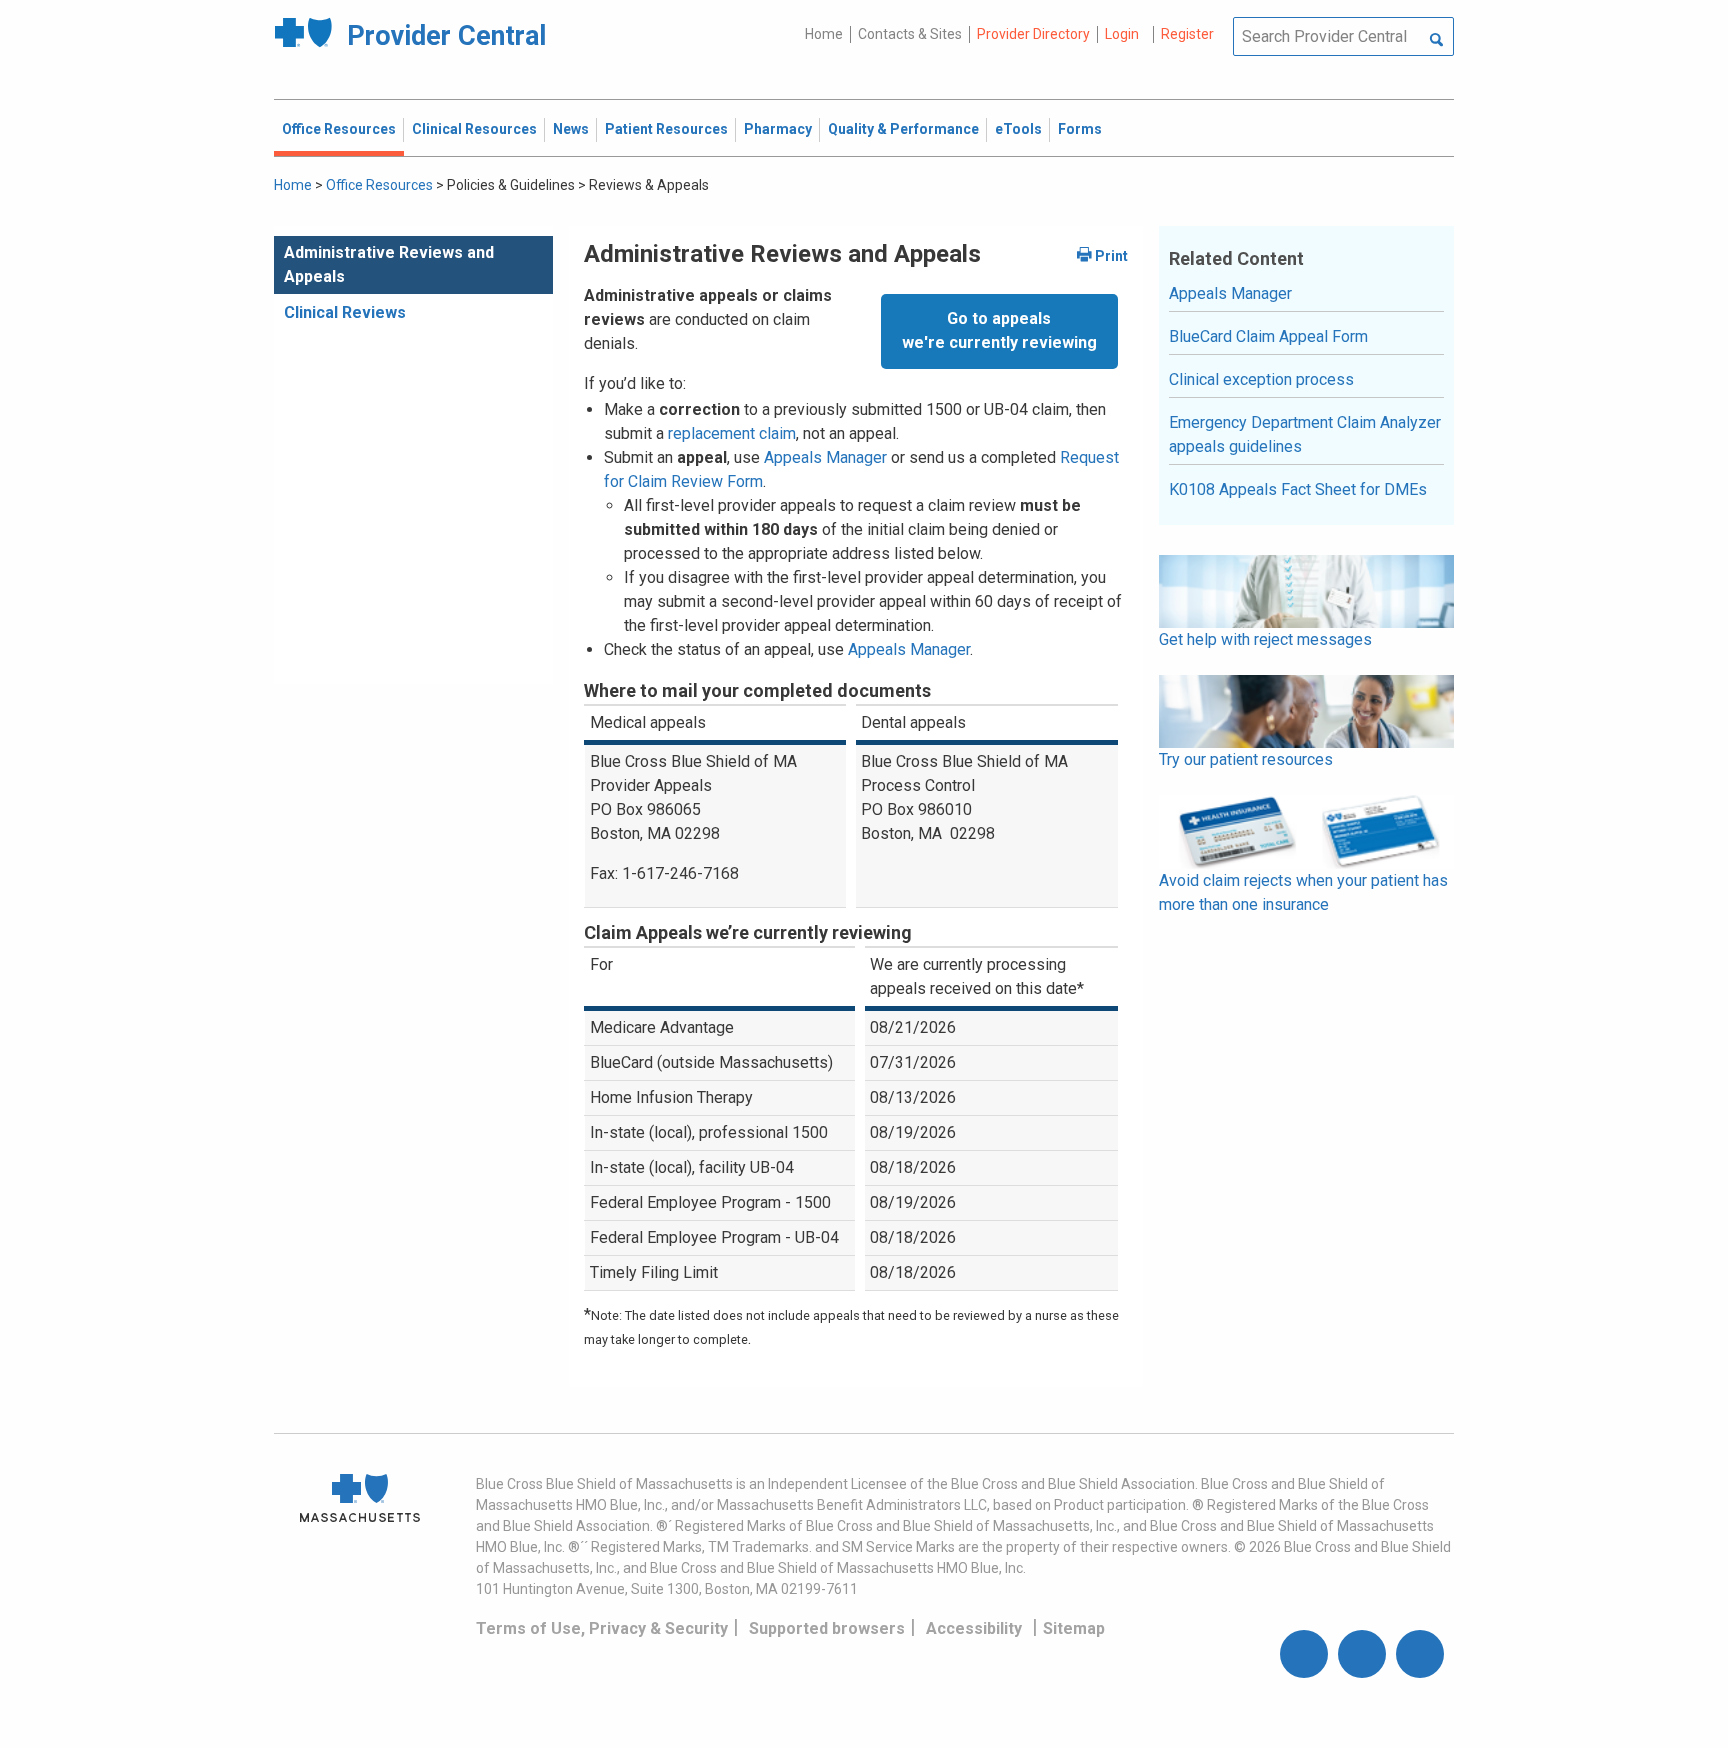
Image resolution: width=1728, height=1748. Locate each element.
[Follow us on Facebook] (1304, 1654)
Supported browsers (827, 1628)
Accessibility (974, 1628)
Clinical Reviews (345, 312)
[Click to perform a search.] (1436, 41)
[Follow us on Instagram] (1362, 1654)
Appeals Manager (825, 457)
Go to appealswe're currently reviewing (999, 330)
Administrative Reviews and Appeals (389, 264)
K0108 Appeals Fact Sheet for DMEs (1298, 489)
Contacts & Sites (910, 34)
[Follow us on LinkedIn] (1420, 1654)
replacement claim (732, 433)
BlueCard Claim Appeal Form (1268, 336)
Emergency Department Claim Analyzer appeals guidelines (1305, 434)
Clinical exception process (1261, 379)
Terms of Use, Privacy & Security (602, 1628)
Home (824, 34)
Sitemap (1074, 1628)
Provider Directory (1033, 34)
